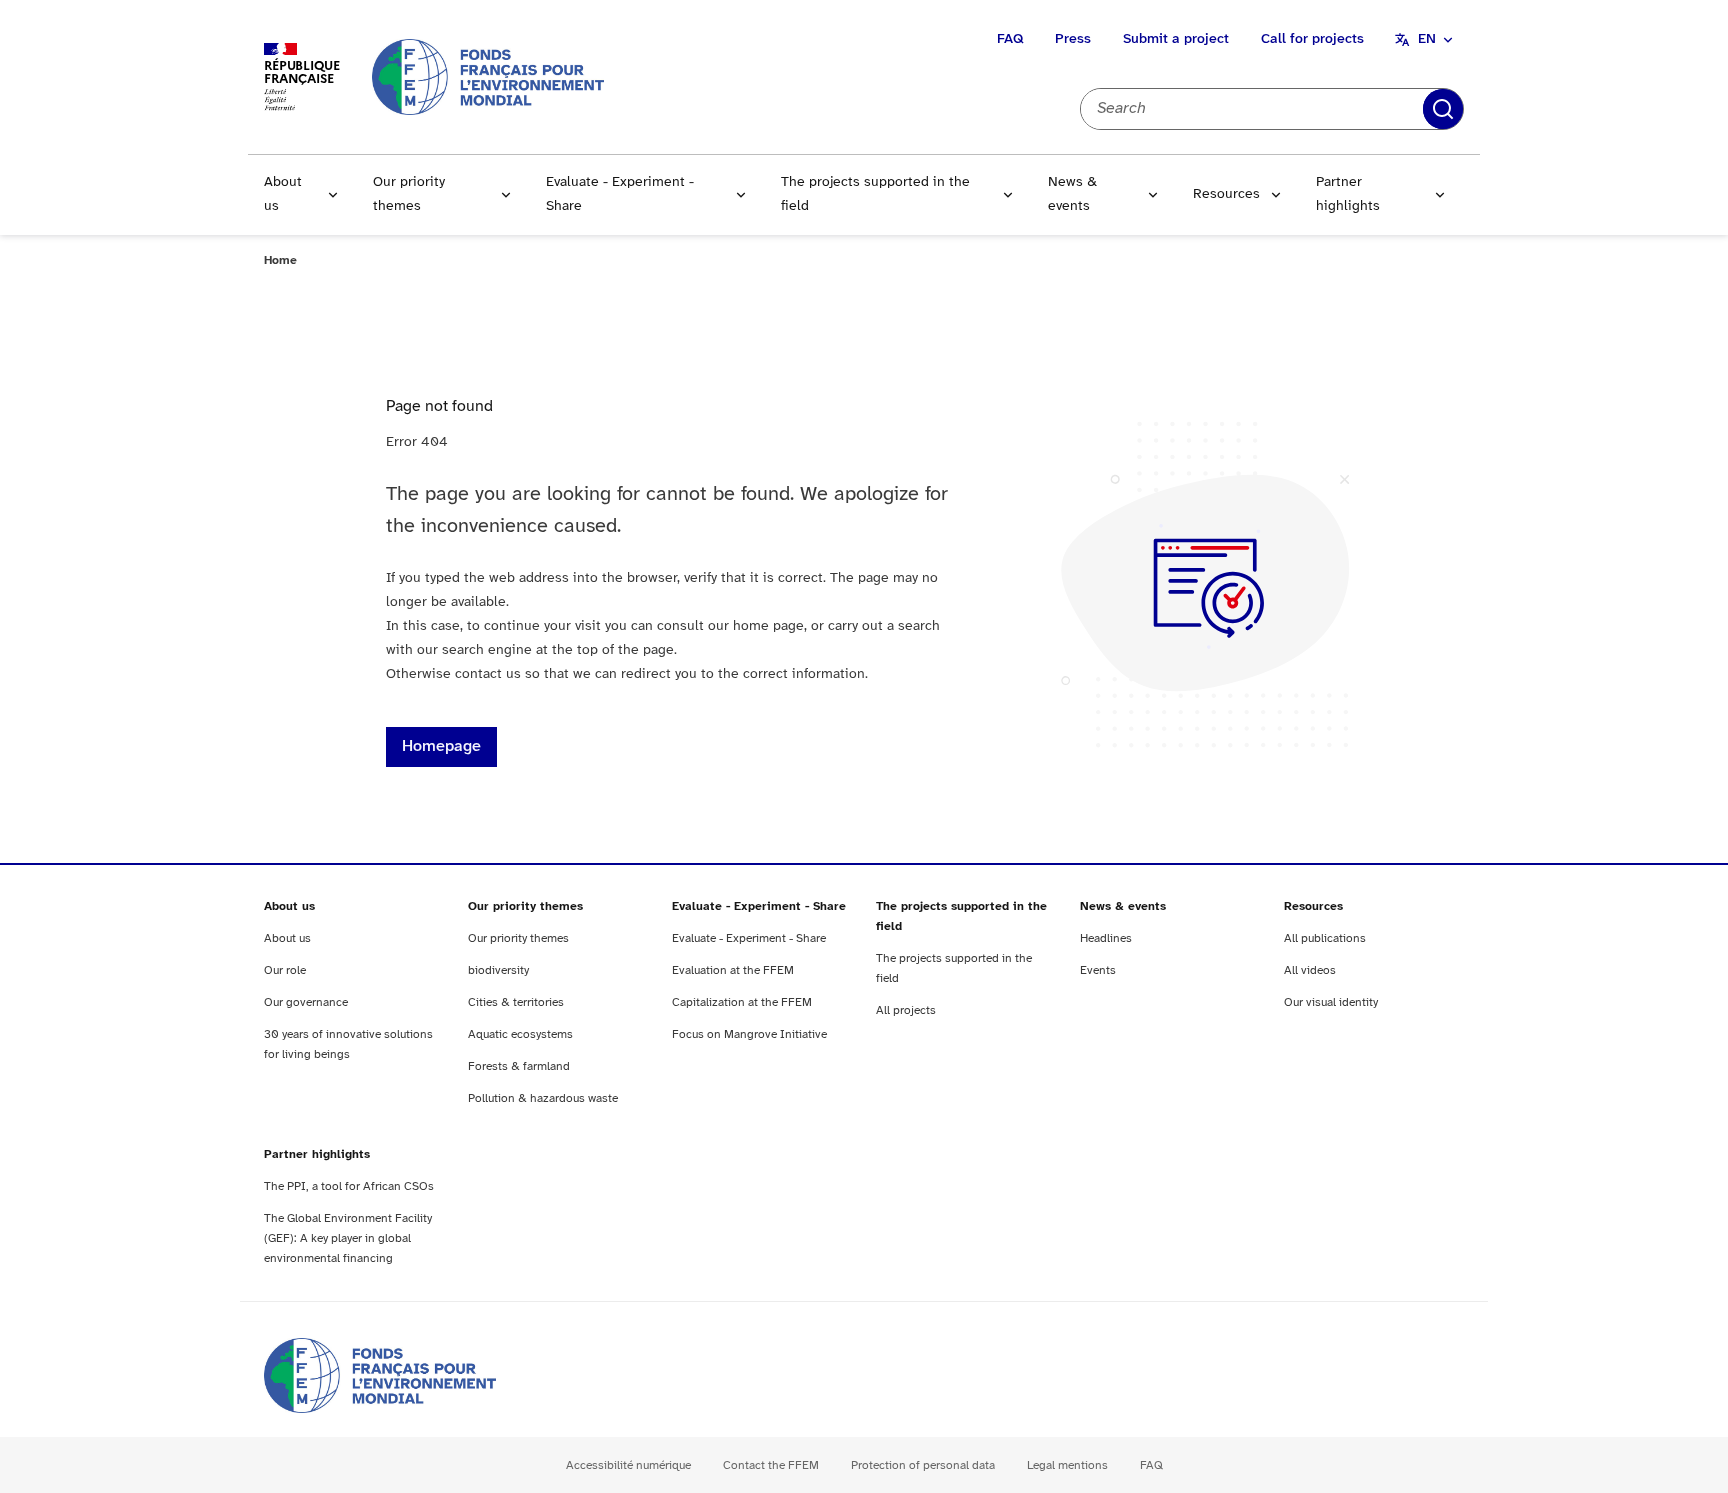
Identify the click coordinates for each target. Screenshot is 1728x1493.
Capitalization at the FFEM (742, 1002)
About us (283, 194)
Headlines (1106, 938)
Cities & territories (516, 1002)
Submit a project (1176, 39)
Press (1073, 39)
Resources (1226, 194)
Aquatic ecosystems (520, 1034)
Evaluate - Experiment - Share (620, 194)
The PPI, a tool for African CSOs (349, 1186)
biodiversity (498, 970)
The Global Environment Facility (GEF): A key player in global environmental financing (348, 1238)
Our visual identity (1331, 1002)
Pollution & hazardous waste (543, 1098)
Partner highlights (1348, 194)
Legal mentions (1067, 1465)
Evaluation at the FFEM (733, 970)
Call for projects (1312, 39)
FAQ (1010, 39)
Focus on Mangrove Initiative (749, 1034)
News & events (1072, 194)
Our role (285, 970)
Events (1098, 970)
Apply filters (1443, 109)
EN (1427, 39)
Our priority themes (409, 194)
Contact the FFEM (771, 1465)
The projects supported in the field (875, 194)
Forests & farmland (519, 1066)
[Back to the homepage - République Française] (488, 76)
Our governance (306, 1002)
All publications (1325, 938)
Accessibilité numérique (628, 1465)
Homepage (441, 746)
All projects (906, 1010)
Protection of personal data (923, 1465)
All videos (1310, 970)
